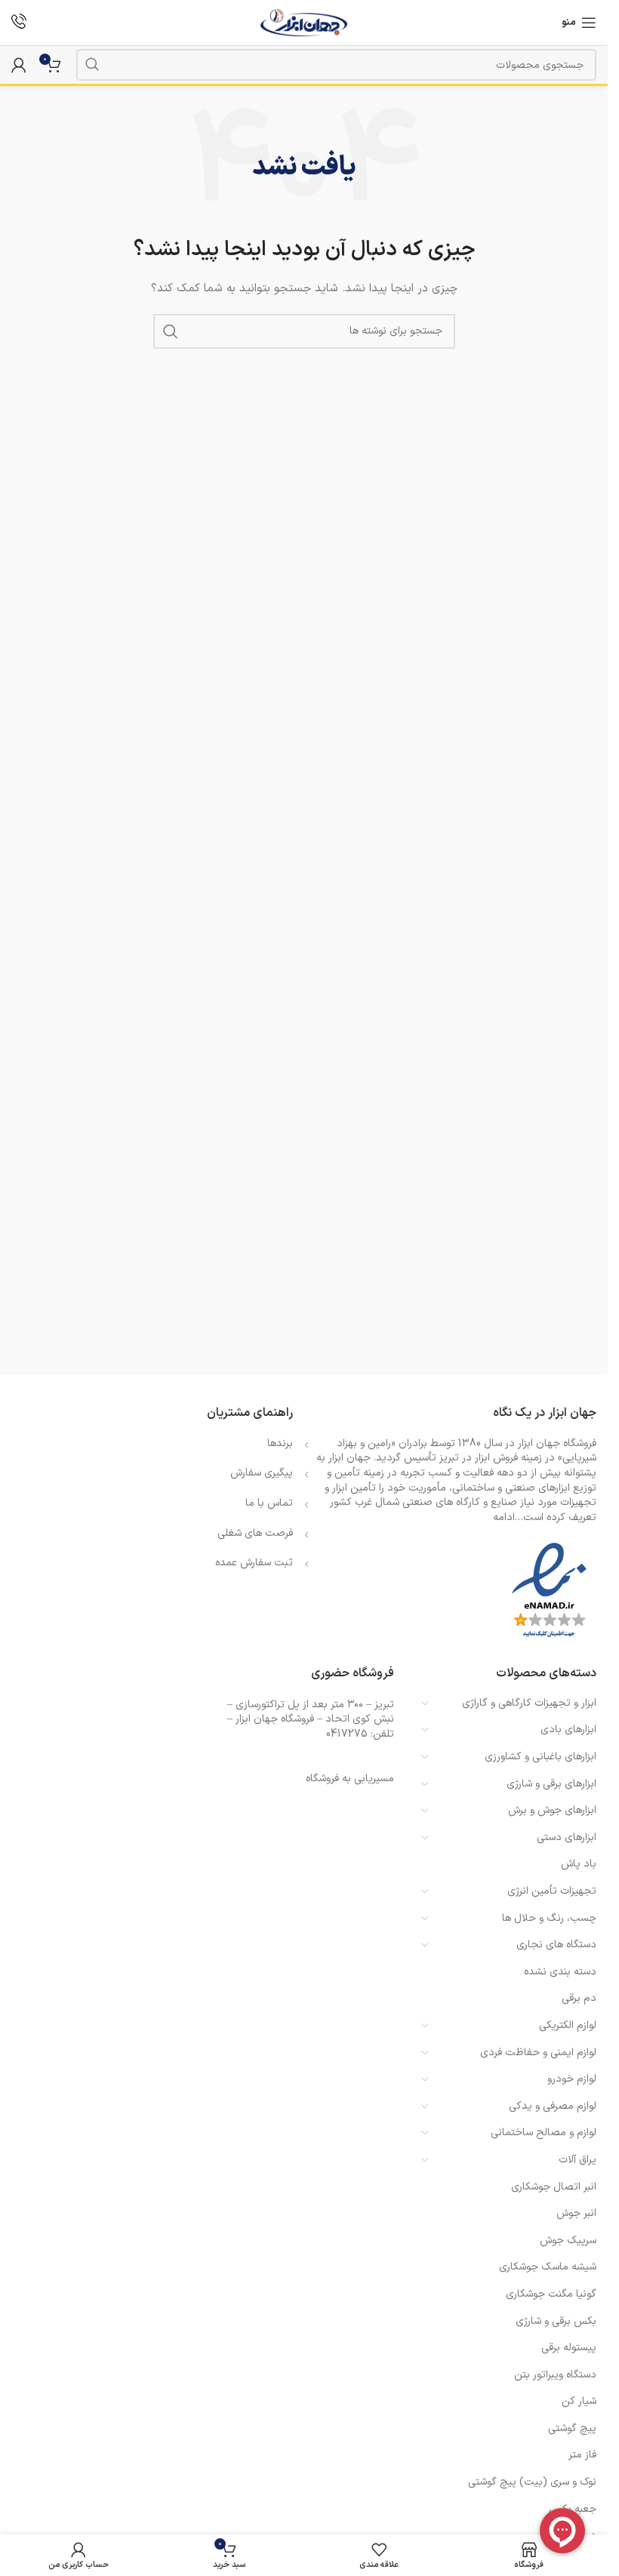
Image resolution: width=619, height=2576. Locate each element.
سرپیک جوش (568, 2241)
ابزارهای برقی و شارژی (551, 1784)
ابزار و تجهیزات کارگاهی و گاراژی (529, 1703)
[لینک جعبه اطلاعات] (19, 23)
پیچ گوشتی (572, 2428)
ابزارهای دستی (567, 1837)
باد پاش (579, 1864)
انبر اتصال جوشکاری (554, 2187)
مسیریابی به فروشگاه (350, 1779)
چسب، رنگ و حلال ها (549, 1918)
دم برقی (579, 1998)
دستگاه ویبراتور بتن (555, 2375)
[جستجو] (92, 65)
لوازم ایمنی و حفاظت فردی (538, 2053)
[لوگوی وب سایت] (304, 22)
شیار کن (579, 2401)
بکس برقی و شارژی (556, 2321)
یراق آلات (577, 2160)
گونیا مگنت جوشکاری (551, 2294)
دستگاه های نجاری (556, 1945)
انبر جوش (576, 2213)
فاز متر (582, 2455)
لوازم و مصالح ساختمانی (544, 2133)
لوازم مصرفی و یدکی (553, 2106)
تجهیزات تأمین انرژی (552, 1891)
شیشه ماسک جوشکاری (548, 2267)
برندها (280, 1443)
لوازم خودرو (572, 2079)
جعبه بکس (573, 2509)
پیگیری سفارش (262, 1473)
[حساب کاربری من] (19, 65)
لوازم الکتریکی (568, 2025)
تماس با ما (269, 1503)
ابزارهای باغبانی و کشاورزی (540, 1757)
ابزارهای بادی (568, 1730)
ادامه (504, 1517)
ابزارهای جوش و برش (552, 1810)
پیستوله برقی (569, 2348)
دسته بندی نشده (560, 1972)
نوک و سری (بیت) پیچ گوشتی (532, 2482)
